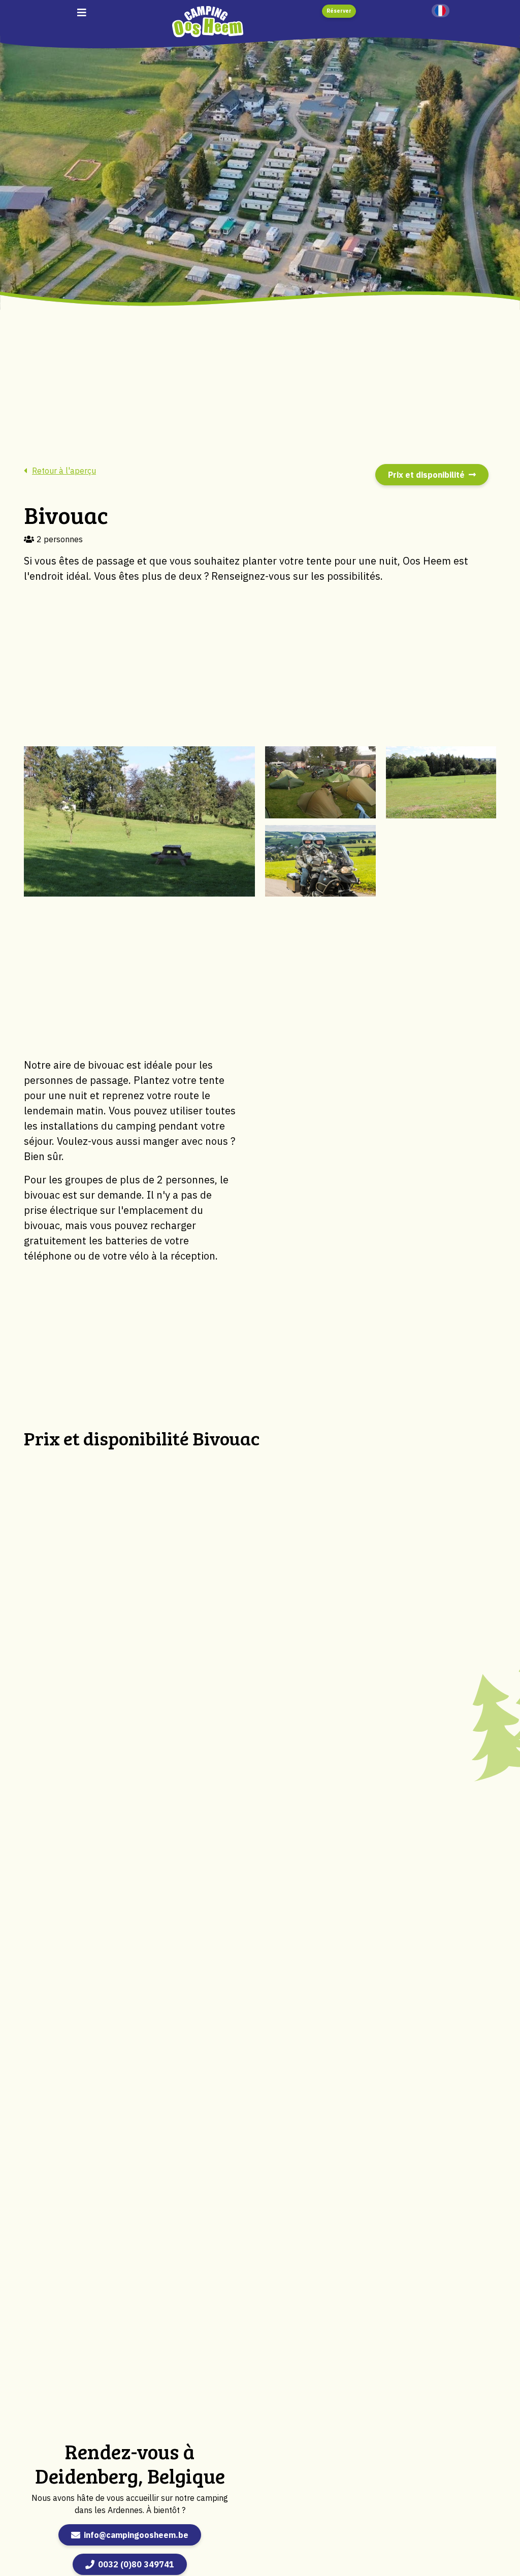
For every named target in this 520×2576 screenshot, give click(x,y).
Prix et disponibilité (426, 475)
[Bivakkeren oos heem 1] (139, 821)
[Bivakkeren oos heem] (320, 861)
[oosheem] (208, 21)
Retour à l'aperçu (64, 471)
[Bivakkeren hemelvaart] (320, 782)
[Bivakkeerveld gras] (441, 782)
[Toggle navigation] (82, 12)
